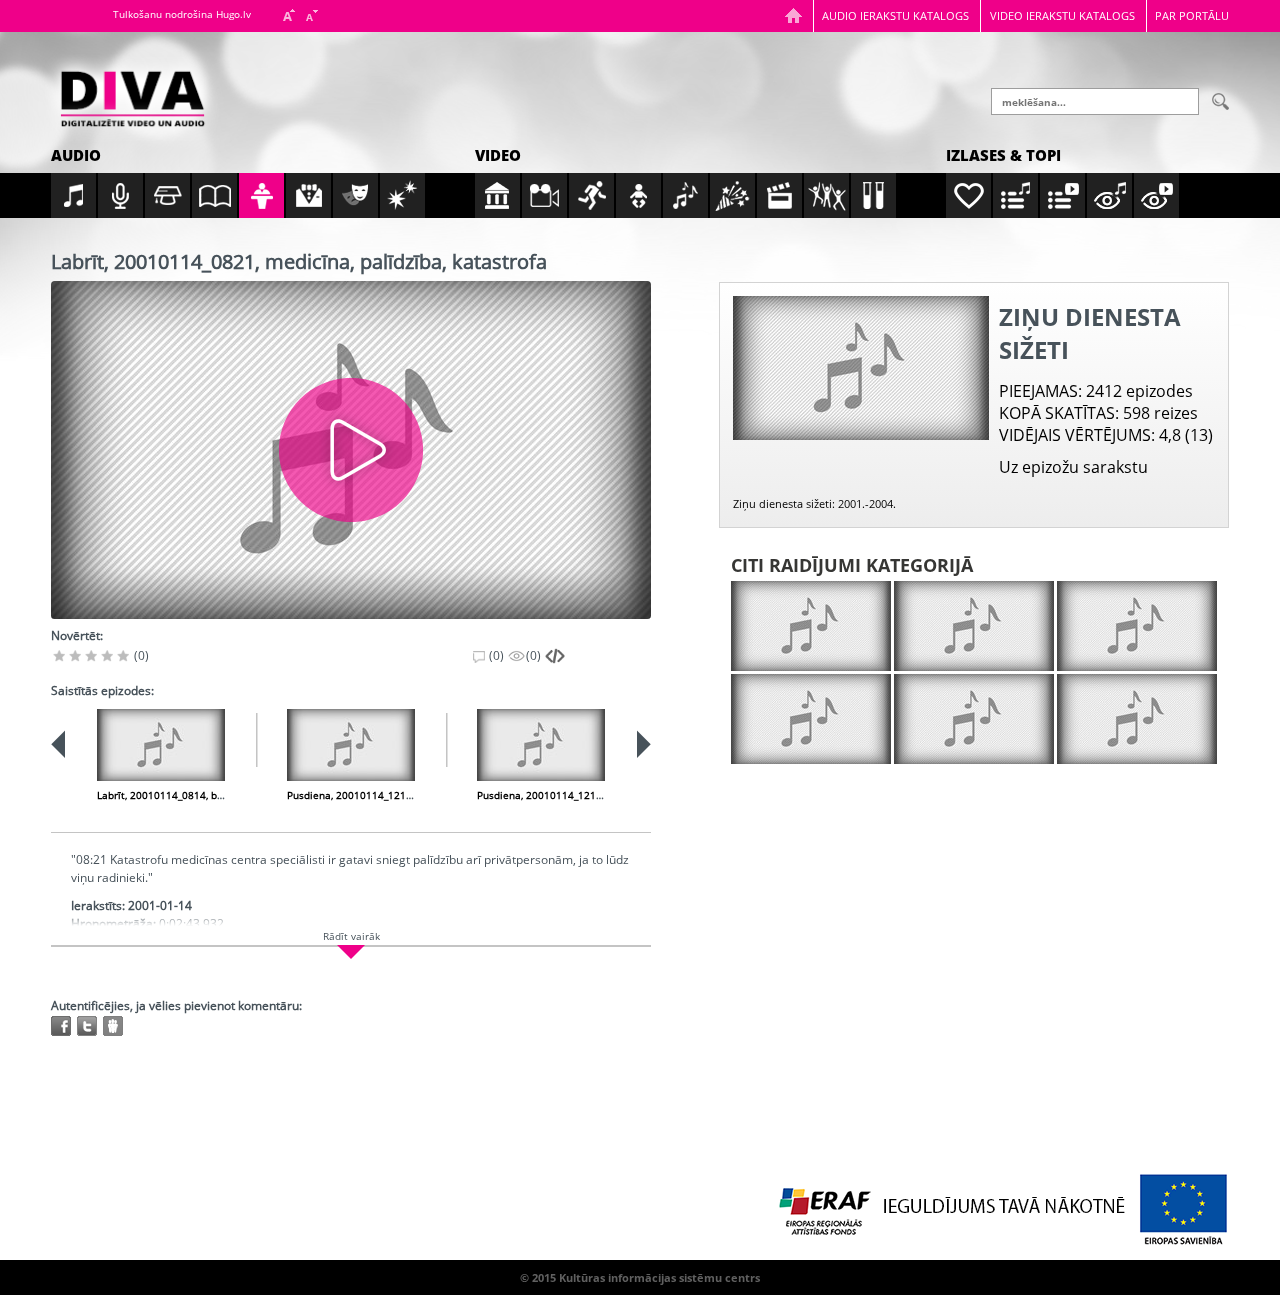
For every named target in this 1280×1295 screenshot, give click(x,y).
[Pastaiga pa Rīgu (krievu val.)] (1137, 719)
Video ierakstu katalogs (1062, 15)
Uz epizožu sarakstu (1073, 467)
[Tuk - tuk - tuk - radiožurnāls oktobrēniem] (974, 626)
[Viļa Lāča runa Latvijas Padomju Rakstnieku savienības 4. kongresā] (1137, 626)
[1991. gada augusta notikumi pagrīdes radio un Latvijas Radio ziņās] (811, 719)
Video (498, 155)
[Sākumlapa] (793, 15)
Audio (76, 155)
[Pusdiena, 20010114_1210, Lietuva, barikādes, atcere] (351, 745)
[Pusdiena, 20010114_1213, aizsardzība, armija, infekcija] (541, 745)
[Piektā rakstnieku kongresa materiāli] (811, 626)
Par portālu (1192, 15)
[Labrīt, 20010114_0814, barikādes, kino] (161, 745)
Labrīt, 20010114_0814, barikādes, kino (190, 795)
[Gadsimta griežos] (974, 719)
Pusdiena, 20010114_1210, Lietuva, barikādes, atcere (413, 795)
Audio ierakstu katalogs (895, 15)
